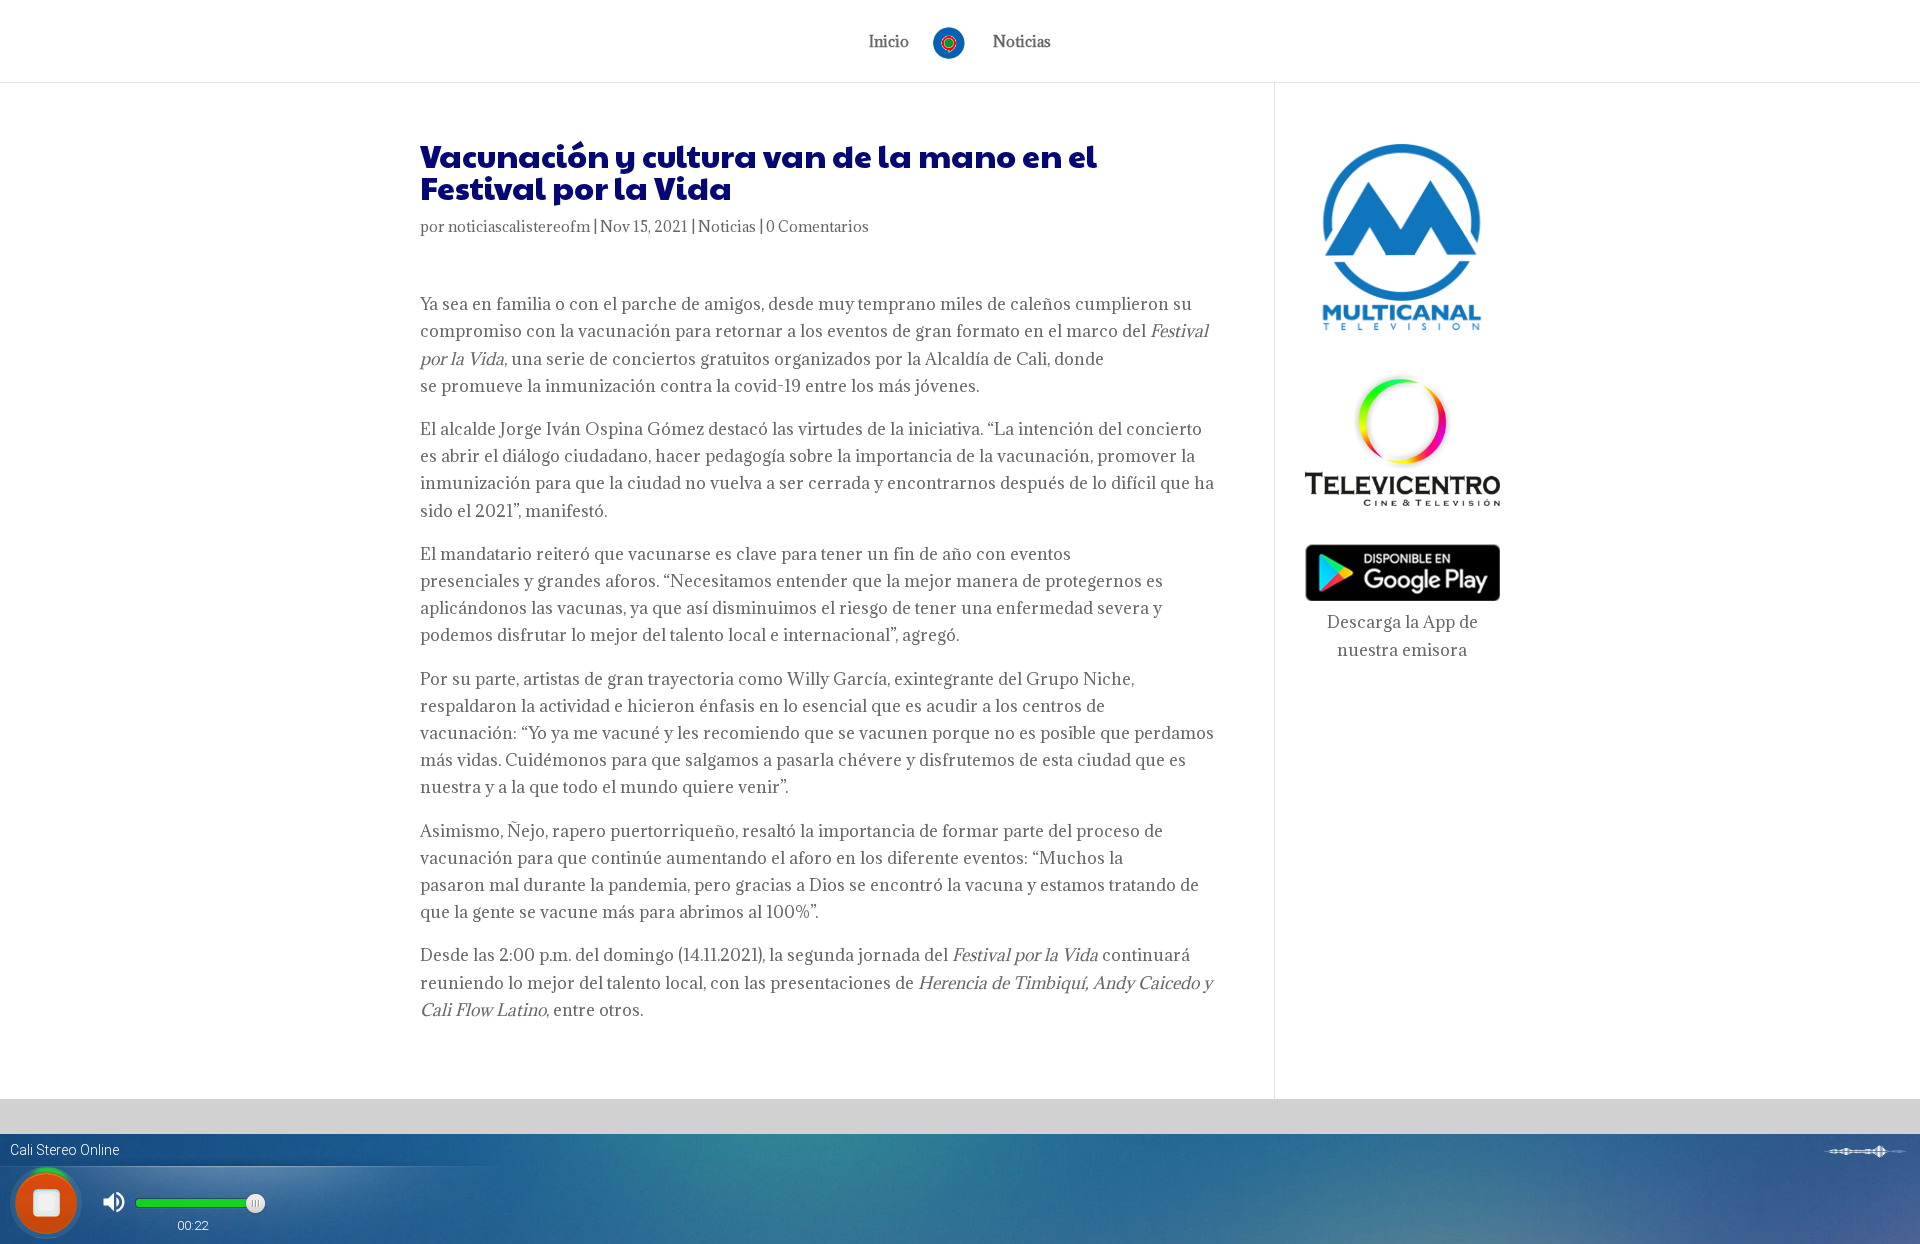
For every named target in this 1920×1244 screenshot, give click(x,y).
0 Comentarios (817, 226)
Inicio (889, 43)
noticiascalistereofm (519, 226)
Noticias (1022, 43)
